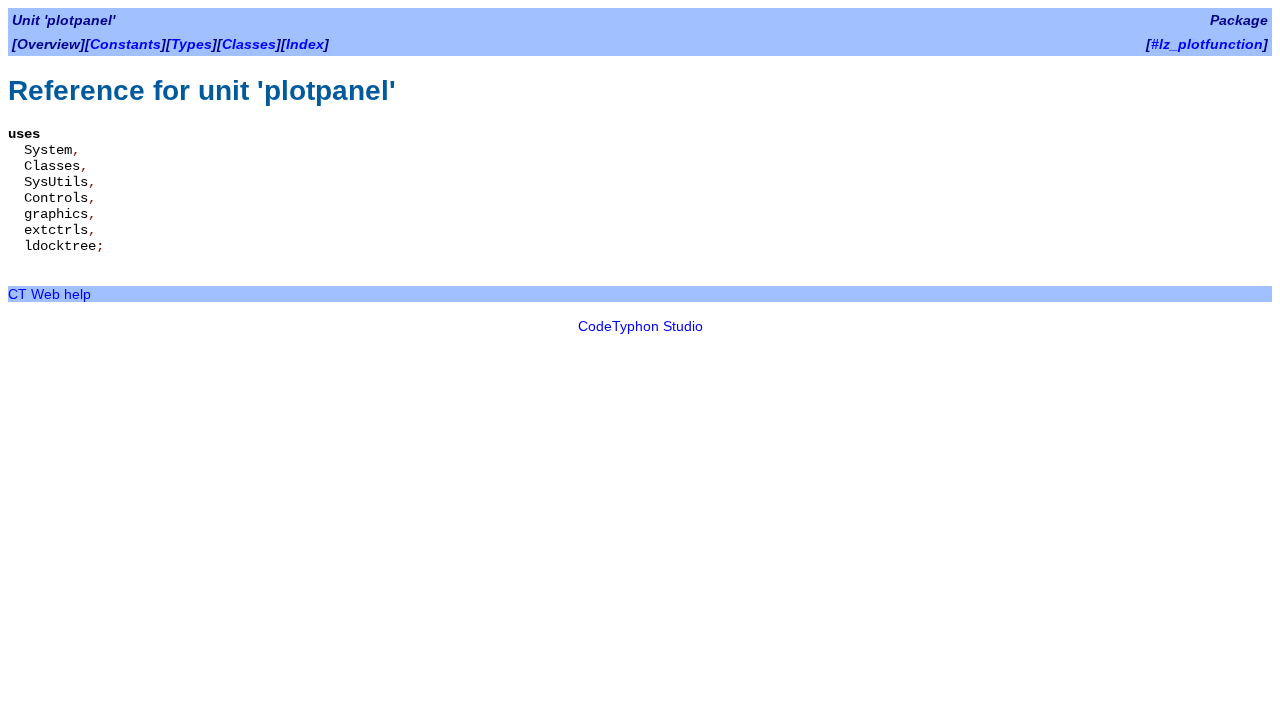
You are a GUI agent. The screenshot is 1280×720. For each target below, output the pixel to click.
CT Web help (49, 294)
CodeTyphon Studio (640, 326)
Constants (125, 44)
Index (305, 44)
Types (191, 44)
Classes (249, 44)
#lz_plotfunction (1207, 44)
